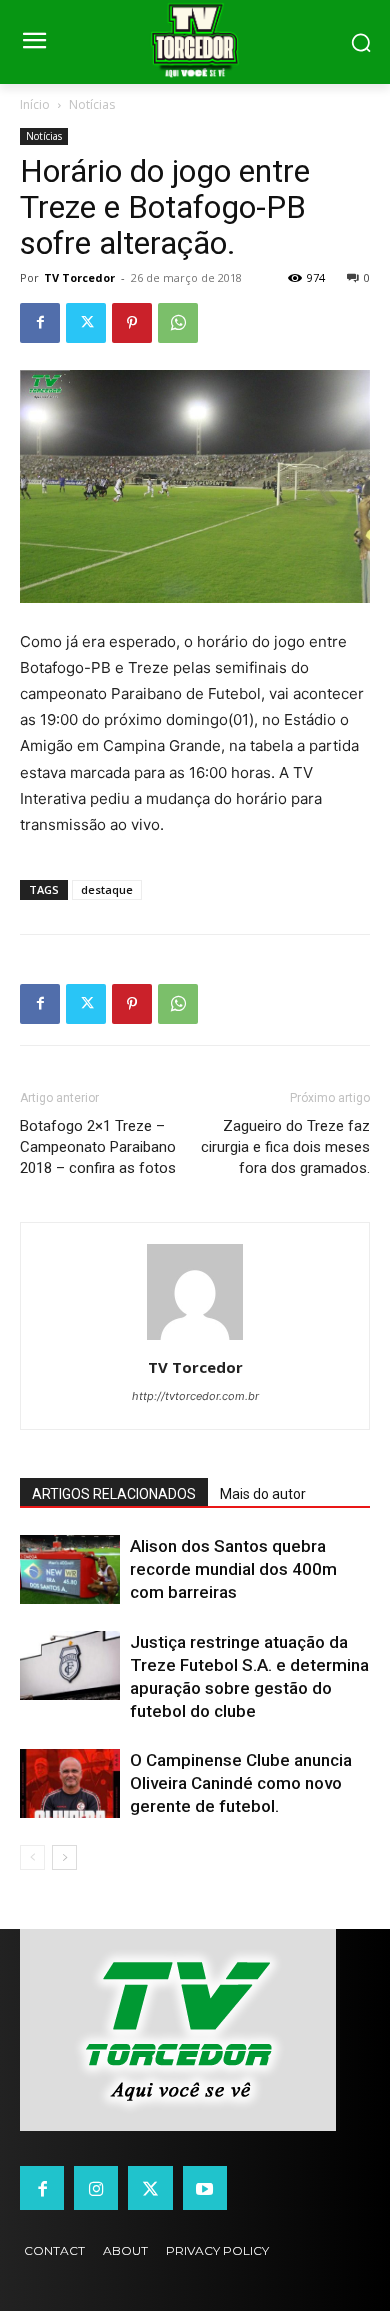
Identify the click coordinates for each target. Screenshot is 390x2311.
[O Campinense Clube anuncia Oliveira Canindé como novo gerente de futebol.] (70, 1783)
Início (35, 104)
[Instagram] (96, 2188)
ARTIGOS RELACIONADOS (114, 1494)
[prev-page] (32, 1857)
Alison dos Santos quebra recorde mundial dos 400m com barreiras (233, 1569)
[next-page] (64, 1857)
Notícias (92, 104)
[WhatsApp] (178, 323)
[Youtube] (205, 2188)
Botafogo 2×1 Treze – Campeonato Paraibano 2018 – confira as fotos (98, 1147)
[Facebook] (40, 323)
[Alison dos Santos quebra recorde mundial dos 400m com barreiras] (70, 1569)
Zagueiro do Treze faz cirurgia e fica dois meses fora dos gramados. (285, 1147)
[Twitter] (86, 323)
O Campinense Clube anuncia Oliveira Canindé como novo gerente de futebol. (241, 1783)
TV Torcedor (79, 277)
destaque (107, 889)
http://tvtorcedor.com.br (195, 1396)
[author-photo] (195, 1339)
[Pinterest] (132, 323)
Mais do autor (263, 1494)
